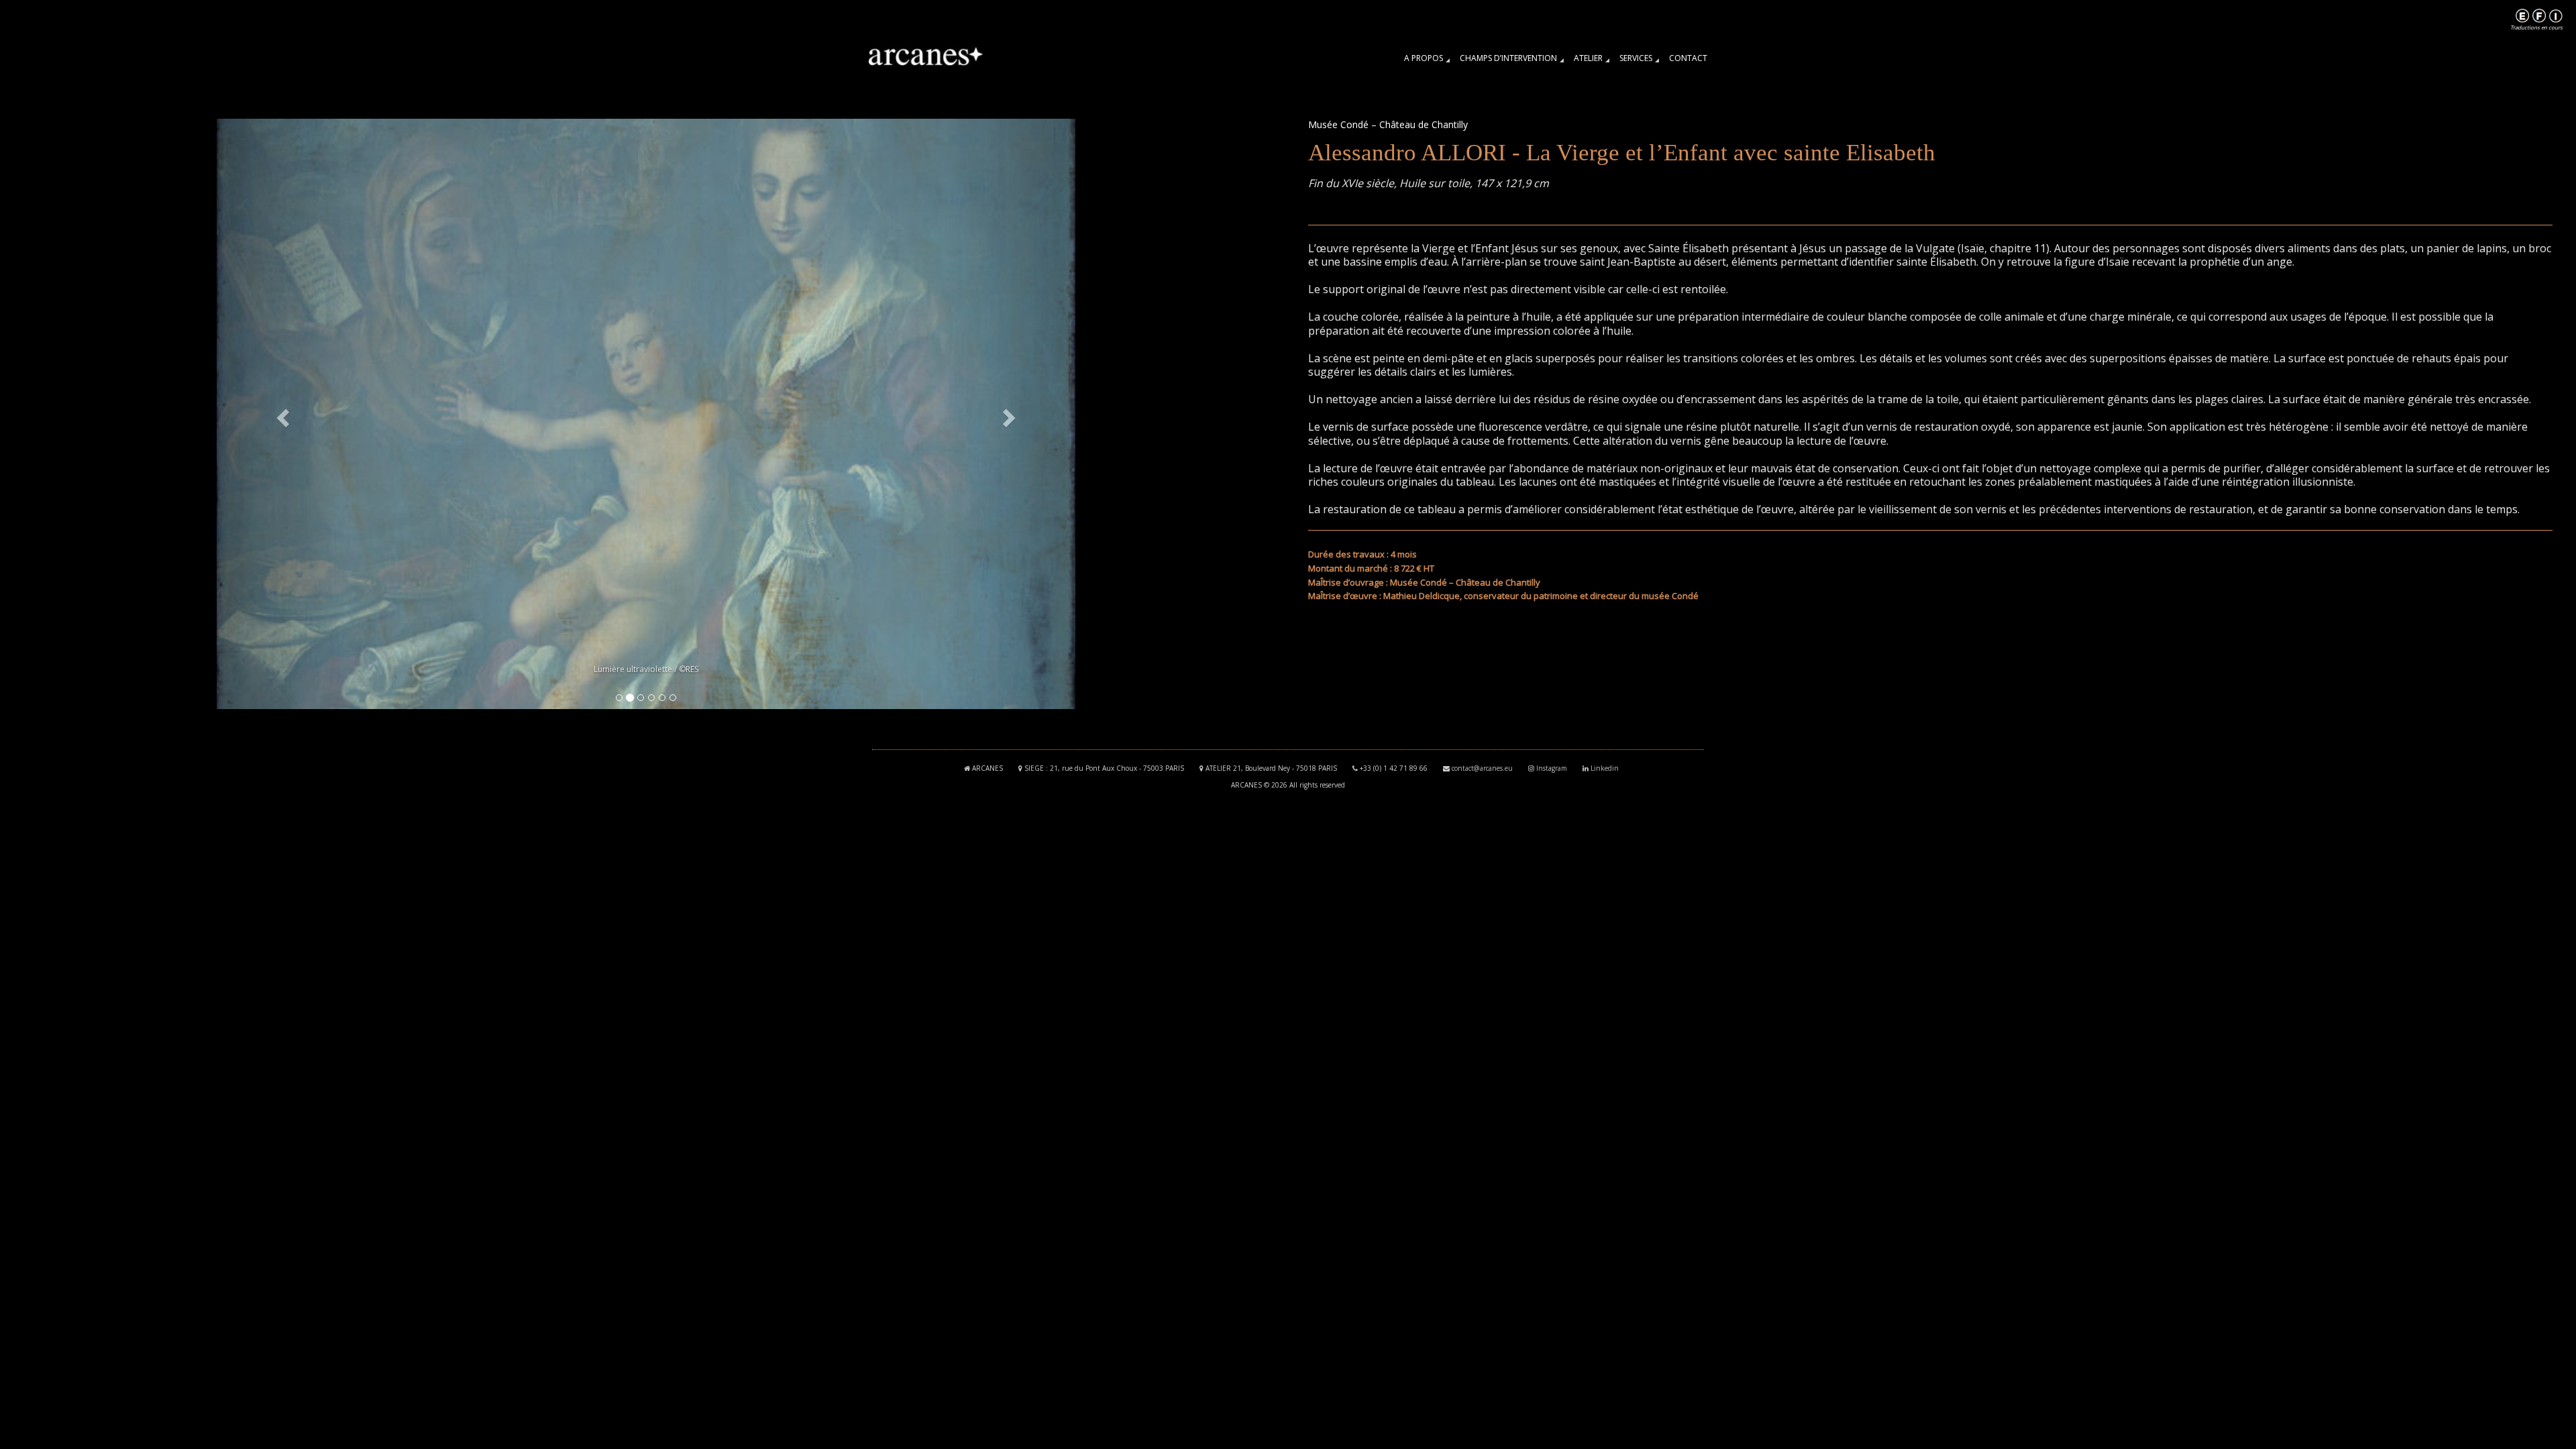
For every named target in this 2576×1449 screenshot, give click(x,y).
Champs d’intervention (1508, 58)
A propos (1424, 58)
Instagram (1552, 768)
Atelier (1588, 58)
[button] (281, 414)
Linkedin (1605, 768)
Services (1636, 58)
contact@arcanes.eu (1482, 768)
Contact (1688, 58)
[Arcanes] (930, 57)
